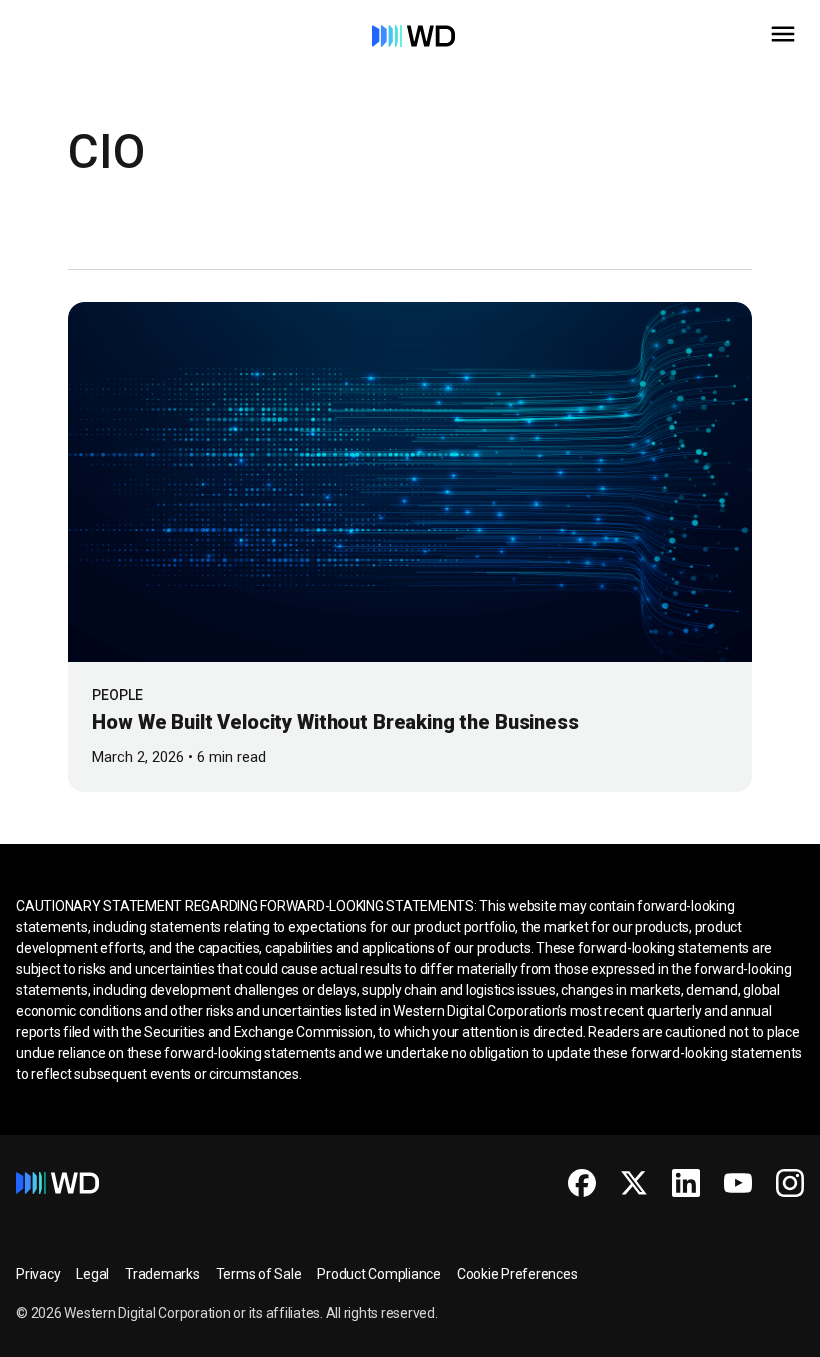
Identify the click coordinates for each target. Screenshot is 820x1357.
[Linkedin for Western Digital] (686, 1183)
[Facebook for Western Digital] (582, 1183)
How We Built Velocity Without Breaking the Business (335, 722)
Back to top (729, 1333)
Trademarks (162, 1274)
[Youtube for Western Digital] (738, 1183)
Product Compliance (379, 1274)
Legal (92, 1274)
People (117, 695)
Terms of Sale (259, 1274)
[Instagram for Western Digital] (790, 1183)
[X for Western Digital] (634, 1183)
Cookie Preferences (517, 1274)
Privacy (38, 1274)
